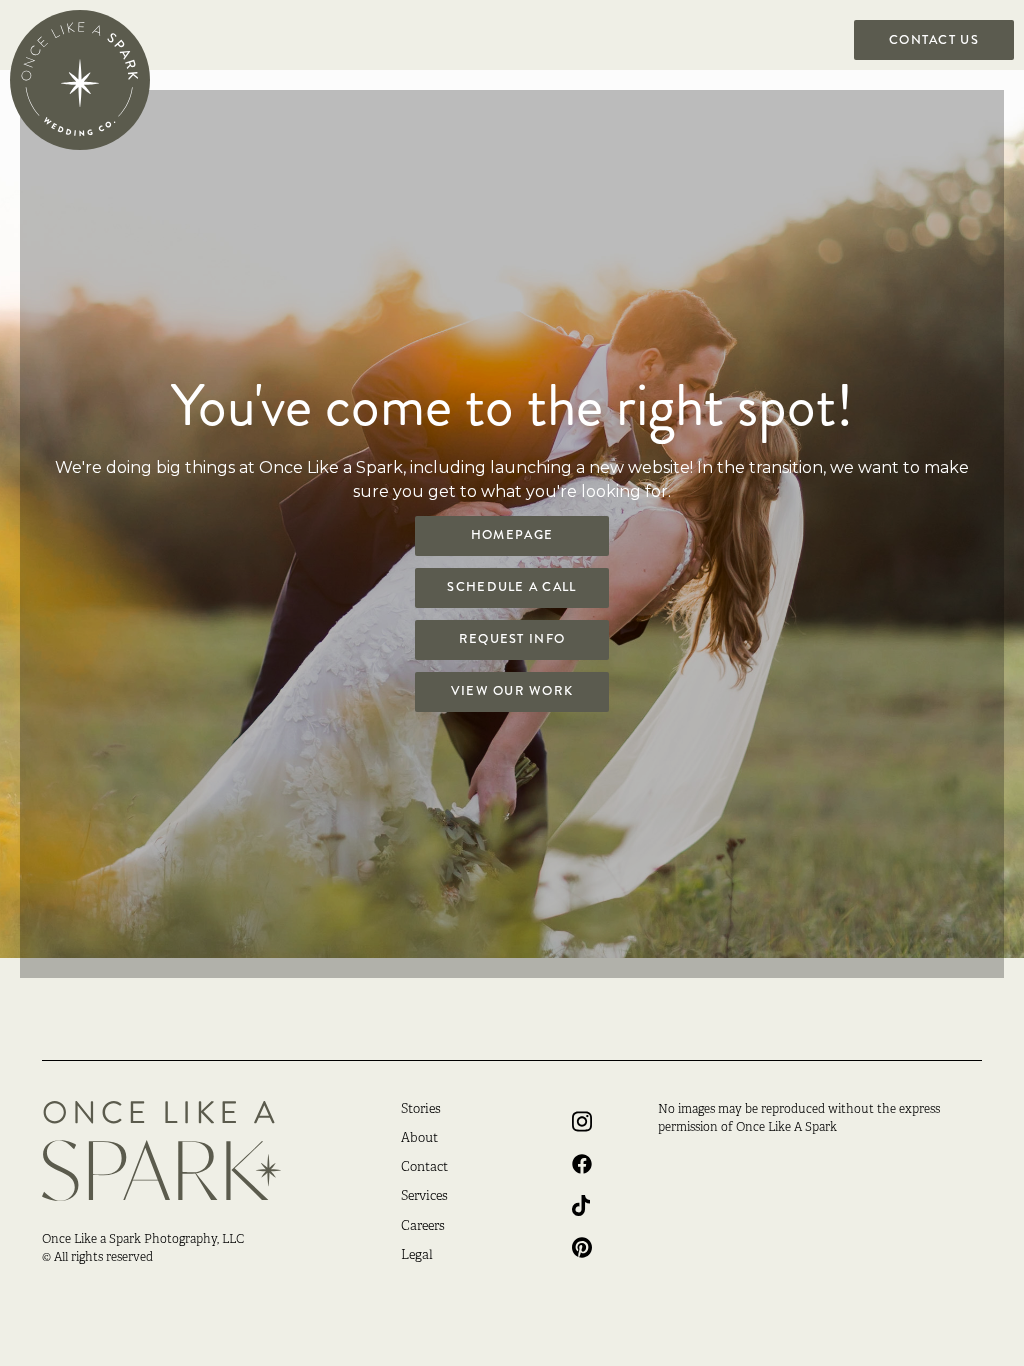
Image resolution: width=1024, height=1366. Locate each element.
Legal (417, 1256)
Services (424, 1197)
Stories (421, 1110)
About (419, 1139)
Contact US (934, 40)
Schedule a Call (511, 587)
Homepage (512, 535)
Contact (424, 1168)
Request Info (512, 639)
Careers (423, 1227)
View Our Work (512, 691)
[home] (80, 80)
